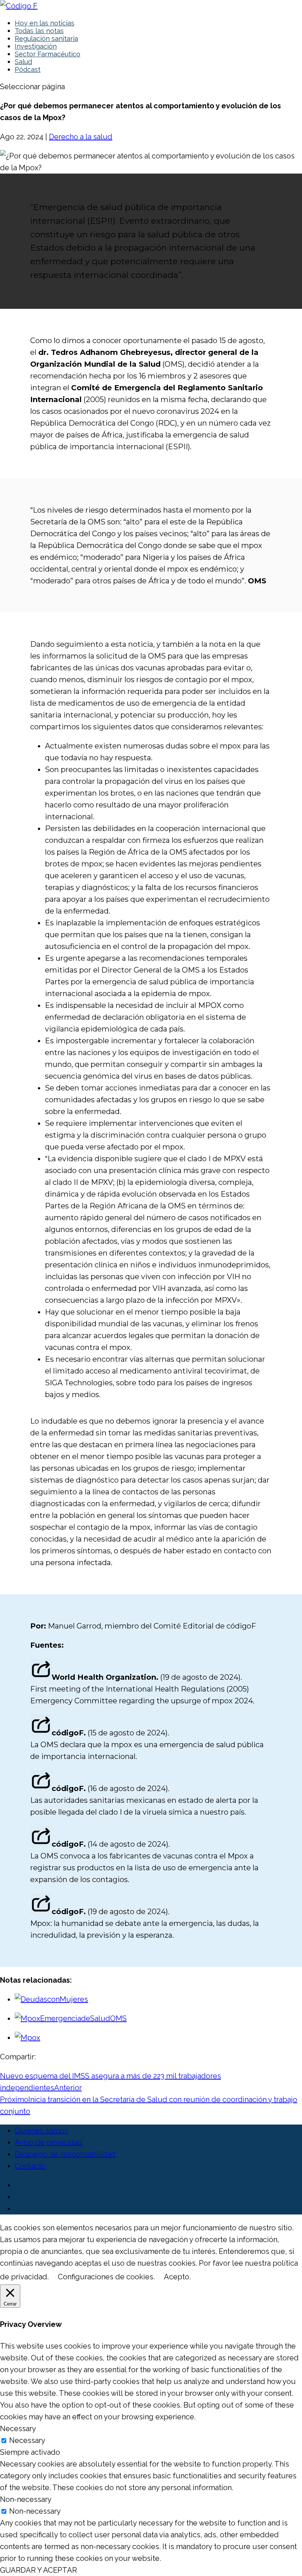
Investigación (36, 46)
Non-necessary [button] (26, 2499)
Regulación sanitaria (46, 39)
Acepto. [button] (177, 2277)
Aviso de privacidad (49, 2142)
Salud (23, 62)
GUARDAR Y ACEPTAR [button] (38, 2570)
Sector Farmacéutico (48, 54)
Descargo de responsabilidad (65, 2154)
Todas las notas (39, 31)
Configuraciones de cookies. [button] (106, 2277)
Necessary (27, 2440)
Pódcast (28, 69)
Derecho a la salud (81, 137)
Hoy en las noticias (45, 23)
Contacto (30, 2166)
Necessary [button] (18, 2429)
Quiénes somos (41, 2130)
